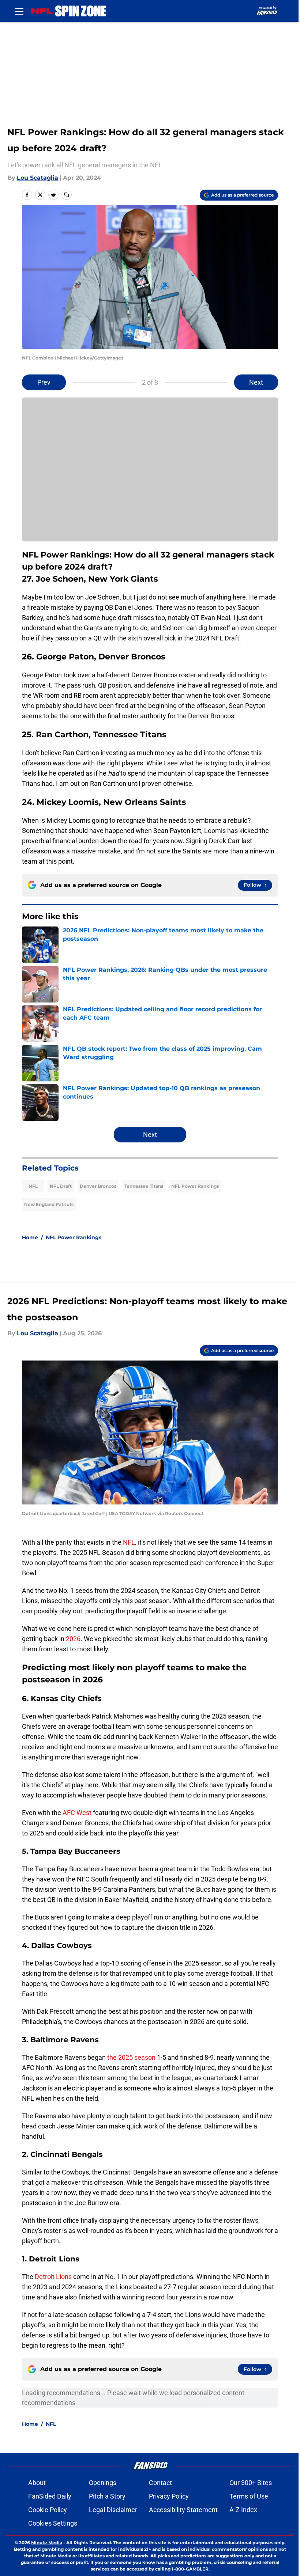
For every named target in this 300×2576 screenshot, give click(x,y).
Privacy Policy (169, 2496)
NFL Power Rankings (195, 1186)
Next (256, 382)
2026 (73, 1639)
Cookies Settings (53, 2523)
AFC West (78, 1813)
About (37, 2483)
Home (30, 1237)
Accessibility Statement (183, 2510)
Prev (44, 382)
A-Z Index (243, 2510)
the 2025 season (131, 2057)
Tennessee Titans (144, 1186)
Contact (160, 2483)
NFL (33, 1186)
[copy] (67, 195)
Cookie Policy (48, 2510)
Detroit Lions (53, 2277)
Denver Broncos (98, 1186)
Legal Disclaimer (113, 2510)
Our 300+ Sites (251, 2483)
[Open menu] (19, 11)
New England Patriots (49, 1204)
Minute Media (47, 2543)
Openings (103, 2483)
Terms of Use (249, 2496)
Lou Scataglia (37, 178)
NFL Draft (61, 1186)
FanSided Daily (50, 2496)
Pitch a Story (107, 2496)
